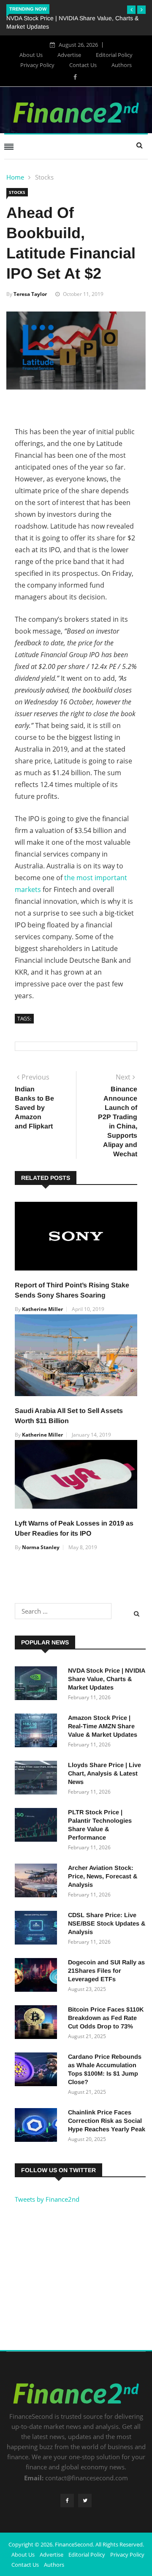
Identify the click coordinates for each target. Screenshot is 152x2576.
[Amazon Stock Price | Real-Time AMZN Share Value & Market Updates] (38, 1732)
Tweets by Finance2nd (47, 2199)
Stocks (44, 177)
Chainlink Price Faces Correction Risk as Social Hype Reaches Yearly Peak (107, 2121)
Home (15, 177)
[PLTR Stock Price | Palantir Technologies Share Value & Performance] (38, 1826)
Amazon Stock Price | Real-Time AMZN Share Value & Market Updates (103, 1726)
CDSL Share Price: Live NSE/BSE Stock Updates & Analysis (107, 1923)
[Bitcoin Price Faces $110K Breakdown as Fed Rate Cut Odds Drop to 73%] (38, 2023)
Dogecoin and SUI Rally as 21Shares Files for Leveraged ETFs (106, 1971)
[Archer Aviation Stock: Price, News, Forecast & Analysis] (38, 1882)
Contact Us (83, 65)
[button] (131, 10)
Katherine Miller (42, 1309)
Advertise (69, 55)
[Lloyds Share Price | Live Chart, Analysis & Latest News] (38, 1779)
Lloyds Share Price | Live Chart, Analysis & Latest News (104, 1773)
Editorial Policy (114, 55)
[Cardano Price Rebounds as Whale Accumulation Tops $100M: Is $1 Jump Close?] (38, 2071)
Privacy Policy (37, 65)
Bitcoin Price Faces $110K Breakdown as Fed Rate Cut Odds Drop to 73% (106, 2018)
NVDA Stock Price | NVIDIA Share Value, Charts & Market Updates (106, 1679)
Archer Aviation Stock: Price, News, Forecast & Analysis (103, 1876)
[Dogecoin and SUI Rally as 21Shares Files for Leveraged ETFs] (38, 1976)
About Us (31, 55)
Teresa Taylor (30, 294)
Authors (122, 65)
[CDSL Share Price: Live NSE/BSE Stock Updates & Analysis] (38, 1929)
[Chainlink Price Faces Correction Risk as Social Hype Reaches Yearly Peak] (38, 2126)
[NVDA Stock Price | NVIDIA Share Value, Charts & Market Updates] (38, 1684)
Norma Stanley (41, 1547)
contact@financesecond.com (87, 2478)
